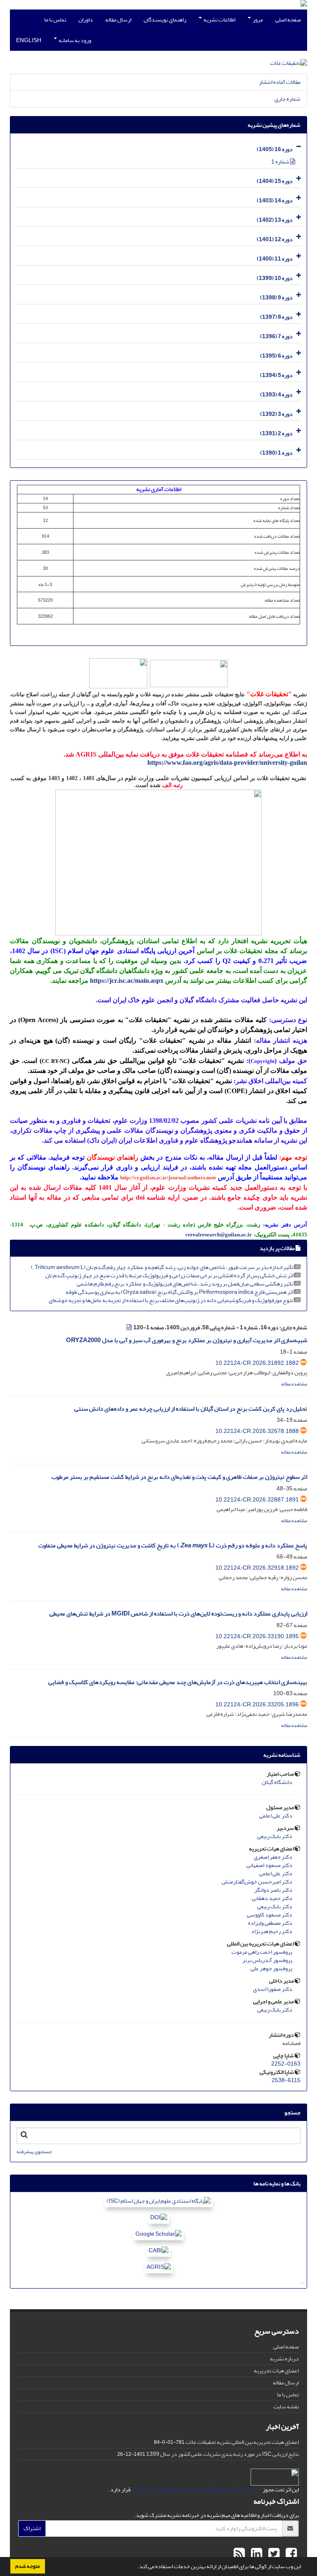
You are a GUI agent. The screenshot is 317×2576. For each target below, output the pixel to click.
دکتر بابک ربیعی (275, 1836)
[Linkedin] (255, 2554)
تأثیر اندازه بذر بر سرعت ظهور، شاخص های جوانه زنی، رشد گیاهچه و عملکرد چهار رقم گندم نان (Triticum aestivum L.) (162, 1267)
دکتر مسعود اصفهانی (269, 1865)
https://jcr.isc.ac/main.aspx (127, 981)
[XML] (130, 1327)
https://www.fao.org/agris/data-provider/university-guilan (227, 763)
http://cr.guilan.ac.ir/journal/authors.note (168, 1178)
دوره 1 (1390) (276, 453)
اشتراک (32, 2528)
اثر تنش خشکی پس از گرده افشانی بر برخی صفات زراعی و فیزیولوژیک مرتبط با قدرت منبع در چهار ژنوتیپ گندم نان (169, 1275)
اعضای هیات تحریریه (276, 2371)
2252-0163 (286, 2064)
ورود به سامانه (75, 40)
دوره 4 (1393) (276, 395)
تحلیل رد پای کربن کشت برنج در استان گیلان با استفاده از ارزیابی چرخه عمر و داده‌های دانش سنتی (191, 1409)
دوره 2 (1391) (276, 433)
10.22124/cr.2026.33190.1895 (257, 1636)
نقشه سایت (286, 2406)
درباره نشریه (284, 2359)
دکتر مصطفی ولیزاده (270, 1923)
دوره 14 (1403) (275, 200)
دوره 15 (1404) (275, 181)
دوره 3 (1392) (276, 414)
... (302, 2281)
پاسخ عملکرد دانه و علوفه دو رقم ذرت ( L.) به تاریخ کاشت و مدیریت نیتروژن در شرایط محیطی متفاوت (173, 1545)
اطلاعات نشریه (219, 20)
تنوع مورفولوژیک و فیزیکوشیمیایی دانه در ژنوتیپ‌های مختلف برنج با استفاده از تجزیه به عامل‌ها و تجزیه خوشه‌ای (171, 1300)
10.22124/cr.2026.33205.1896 (257, 1704)
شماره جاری (287, 99)
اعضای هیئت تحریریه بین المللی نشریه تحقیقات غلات (242, 2442)
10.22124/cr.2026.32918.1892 (257, 1568)
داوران (86, 20)
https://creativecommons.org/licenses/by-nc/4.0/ (196, 2489)
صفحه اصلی (288, 20)
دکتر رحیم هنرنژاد (272, 1931)
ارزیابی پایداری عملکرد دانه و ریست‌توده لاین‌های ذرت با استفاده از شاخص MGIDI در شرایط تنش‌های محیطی (178, 1614)
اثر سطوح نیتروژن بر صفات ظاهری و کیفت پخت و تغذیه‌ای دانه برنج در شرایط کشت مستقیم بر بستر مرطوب (179, 1477)
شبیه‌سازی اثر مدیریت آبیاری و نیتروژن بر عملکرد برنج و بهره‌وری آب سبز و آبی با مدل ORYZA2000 (187, 1340)
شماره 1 (281, 162)
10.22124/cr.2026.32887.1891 (257, 1500)
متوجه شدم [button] (28, 2566)
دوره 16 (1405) (275, 149)
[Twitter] (273, 2554)
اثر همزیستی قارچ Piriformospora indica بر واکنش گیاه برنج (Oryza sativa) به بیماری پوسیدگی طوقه (179, 1292)
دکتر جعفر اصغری (273, 1857)
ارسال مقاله (118, 20)
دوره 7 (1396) (276, 336)
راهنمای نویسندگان (165, 20)
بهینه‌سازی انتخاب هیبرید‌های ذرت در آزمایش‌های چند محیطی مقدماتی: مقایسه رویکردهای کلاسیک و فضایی (178, 1682)
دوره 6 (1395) (276, 356)
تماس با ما (55, 20)
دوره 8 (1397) (276, 317)
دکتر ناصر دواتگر (273, 1890)
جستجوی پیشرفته (34, 2152)
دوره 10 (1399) (275, 278)
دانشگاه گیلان (277, 1782)
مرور (257, 20)
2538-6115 (286, 2080)
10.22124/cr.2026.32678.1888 (257, 1431)
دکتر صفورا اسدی (273, 1989)
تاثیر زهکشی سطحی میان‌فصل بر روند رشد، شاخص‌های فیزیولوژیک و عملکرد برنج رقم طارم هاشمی (185, 1284)
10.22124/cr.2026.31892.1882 (257, 1363)
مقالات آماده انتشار (280, 82)
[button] (135, 2567)
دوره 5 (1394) (276, 375)
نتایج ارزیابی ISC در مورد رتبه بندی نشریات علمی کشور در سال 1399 (222, 2454)
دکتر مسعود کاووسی (270, 1915)
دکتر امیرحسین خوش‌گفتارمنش (257, 1882)
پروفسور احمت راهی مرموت (262, 1952)
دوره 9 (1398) (276, 298)
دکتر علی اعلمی (276, 1816)
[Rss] (239, 2554)
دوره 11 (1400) (275, 259)
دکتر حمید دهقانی (272, 1898)
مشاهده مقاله (294, 1384)
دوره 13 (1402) (275, 220)
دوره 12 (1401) (275, 239)
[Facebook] (290, 2554)
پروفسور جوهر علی (271, 1969)
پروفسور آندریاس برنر (267, 1960)
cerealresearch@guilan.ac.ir (219, 1235)
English (29, 40)
